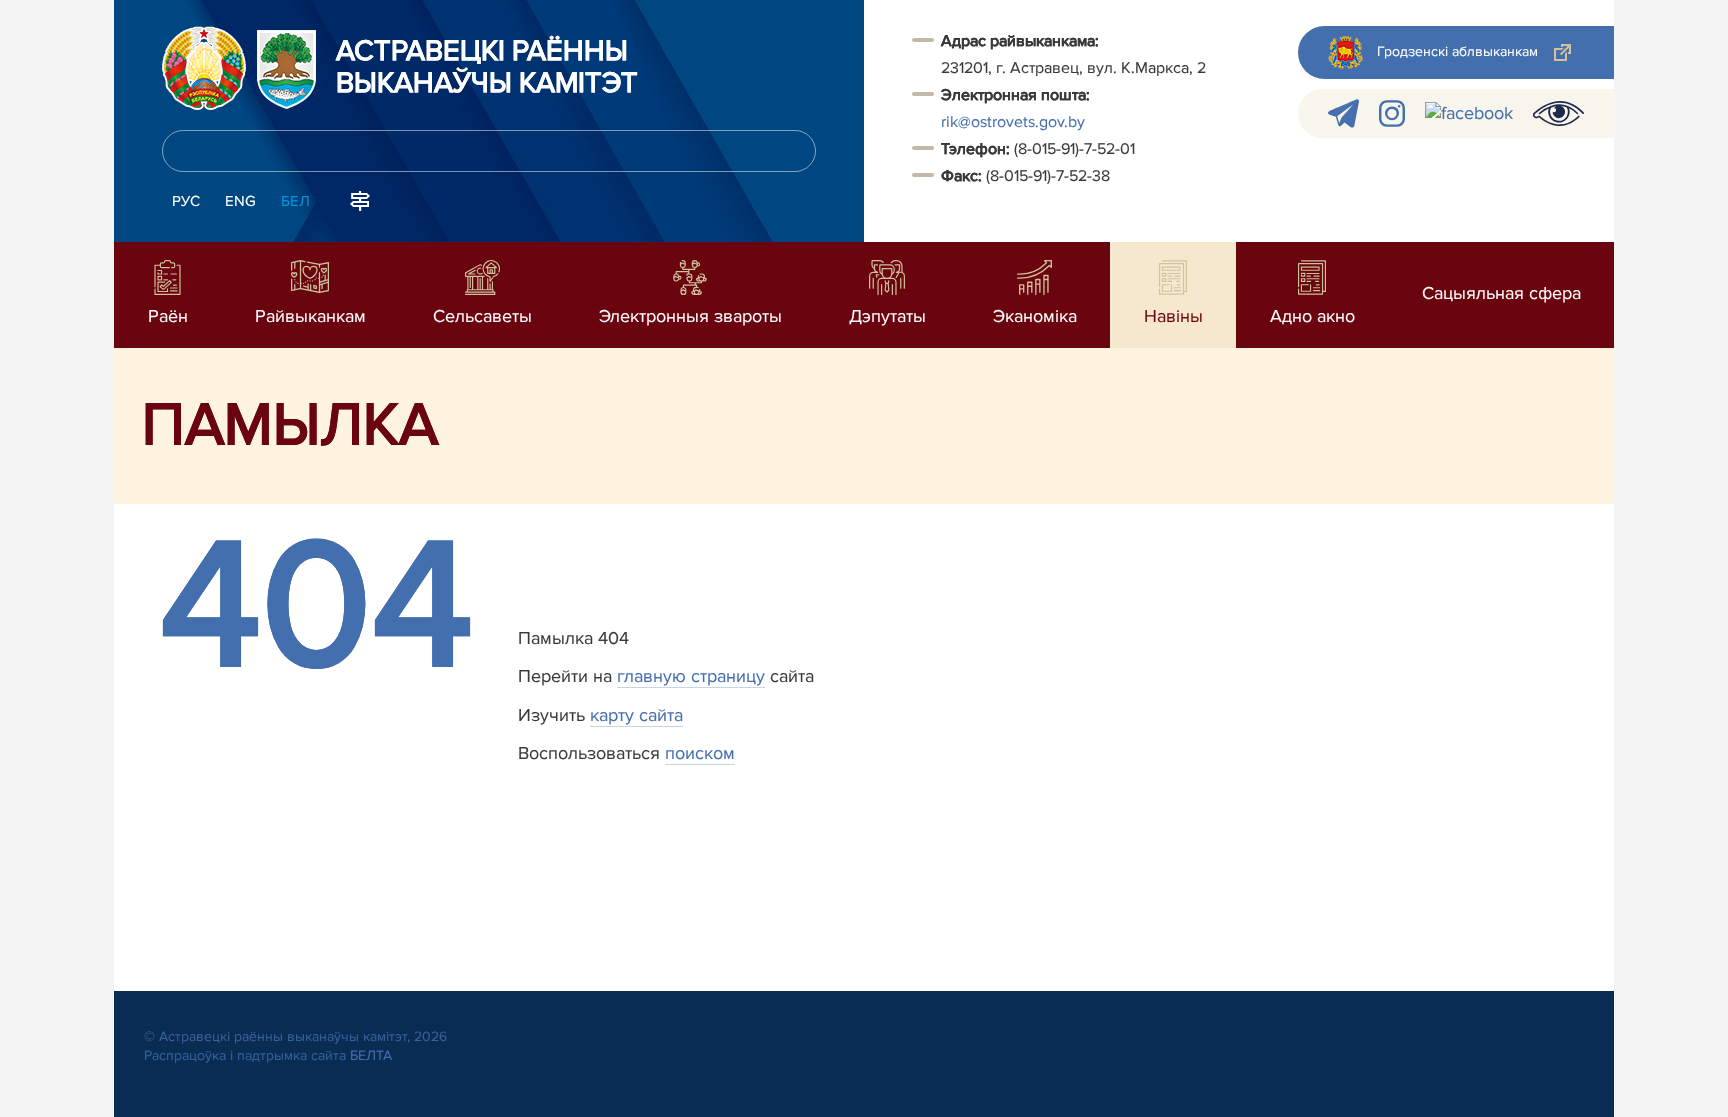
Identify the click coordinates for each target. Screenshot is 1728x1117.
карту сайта (636, 715)
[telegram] (1343, 113)
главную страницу (691, 676)
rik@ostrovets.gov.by (1013, 122)
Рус (186, 201)
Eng (240, 201)
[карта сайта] (360, 199)
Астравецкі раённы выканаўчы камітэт (487, 68)
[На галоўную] (204, 68)
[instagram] (1392, 113)
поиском (700, 753)
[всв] (1558, 113)
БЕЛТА (371, 1055)
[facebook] (1469, 113)
